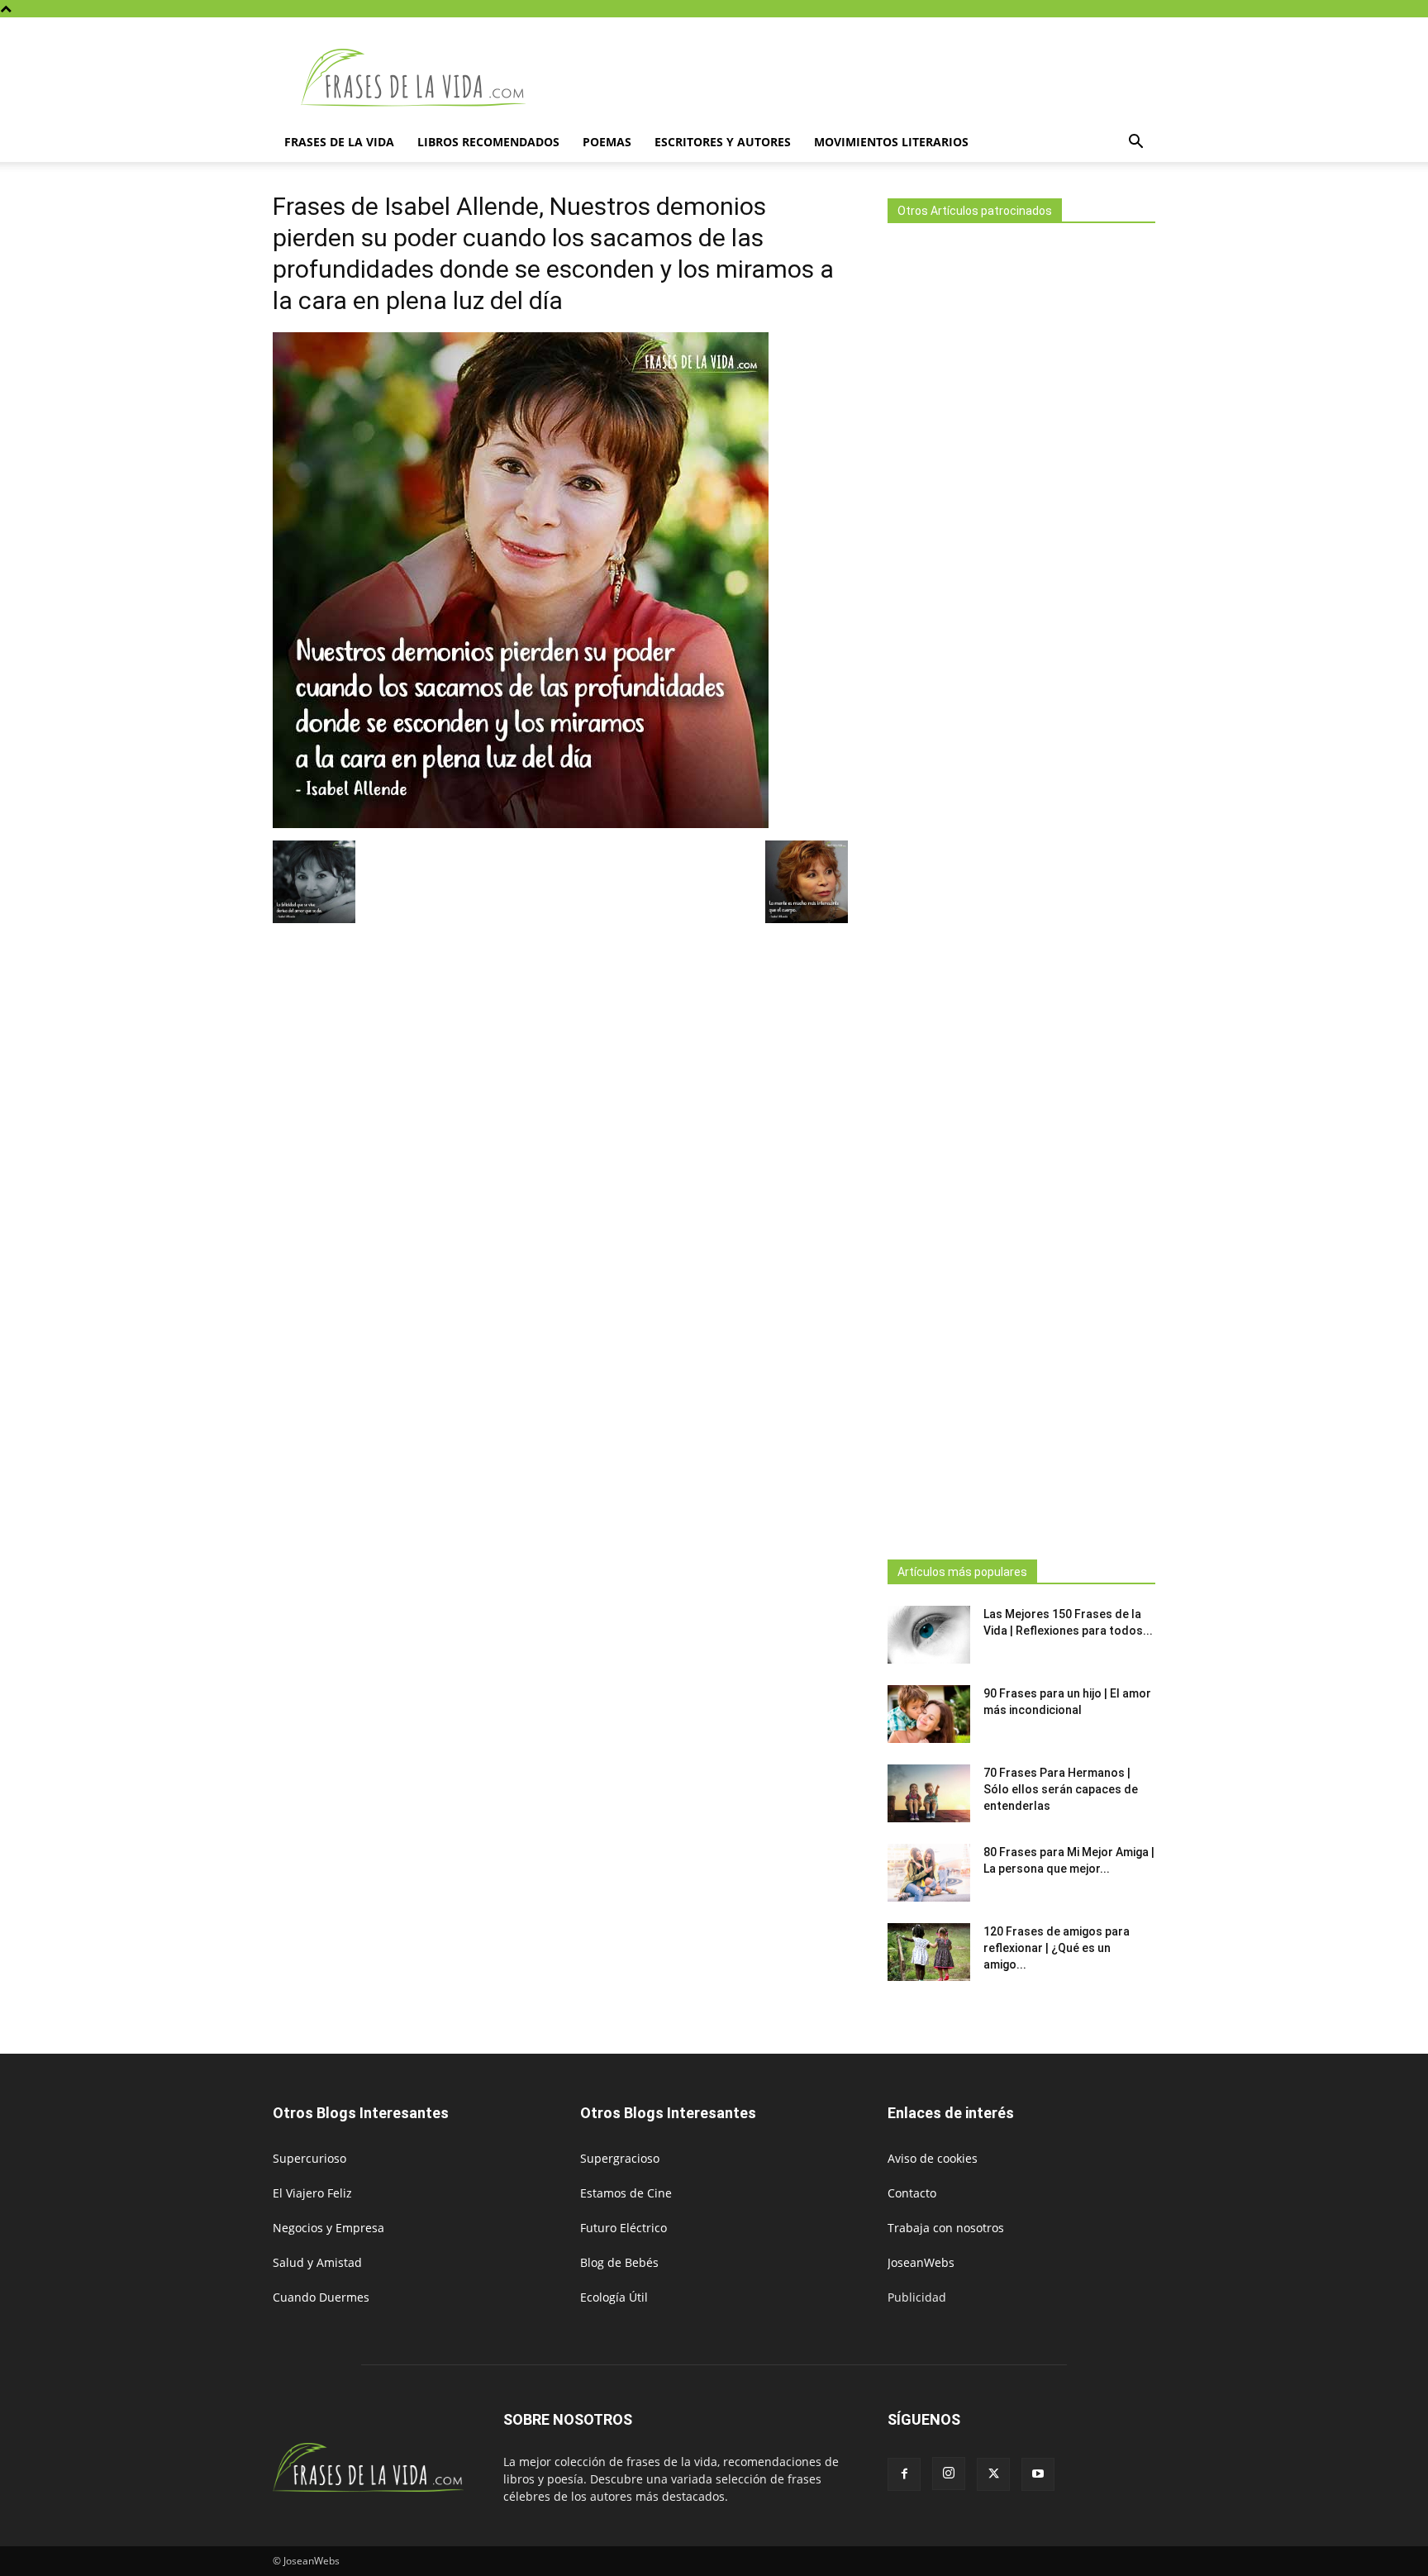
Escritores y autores (723, 142)
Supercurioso (309, 2158)
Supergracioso (620, 2158)
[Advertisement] (1021, 886)
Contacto (912, 2193)
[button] (1135, 143)
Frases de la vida (339, 142)
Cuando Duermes (321, 2297)
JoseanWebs (921, 2262)
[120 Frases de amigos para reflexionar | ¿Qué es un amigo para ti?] (929, 1952)
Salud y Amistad (317, 2262)
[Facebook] (904, 2474)
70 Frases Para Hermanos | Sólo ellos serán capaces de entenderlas (1061, 1789)
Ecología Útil (614, 2297)
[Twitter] (993, 2474)
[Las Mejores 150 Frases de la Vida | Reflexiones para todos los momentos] (929, 1635)
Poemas (607, 142)
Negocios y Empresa (328, 2228)
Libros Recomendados (488, 142)
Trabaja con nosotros (946, 2228)
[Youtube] (1038, 2474)
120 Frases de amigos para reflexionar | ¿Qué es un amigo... (1057, 1948)
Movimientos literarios (891, 142)
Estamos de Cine (626, 2193)
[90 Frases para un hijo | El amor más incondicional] (929, 1714)
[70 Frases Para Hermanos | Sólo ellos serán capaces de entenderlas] (929, 1793)
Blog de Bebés (619, 2262)
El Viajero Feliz (312, 2193)
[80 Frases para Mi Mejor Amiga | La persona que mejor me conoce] (929, 1873)
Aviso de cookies (933, 2158)
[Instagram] (949, 2474)
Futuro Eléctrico (624, 2228)
